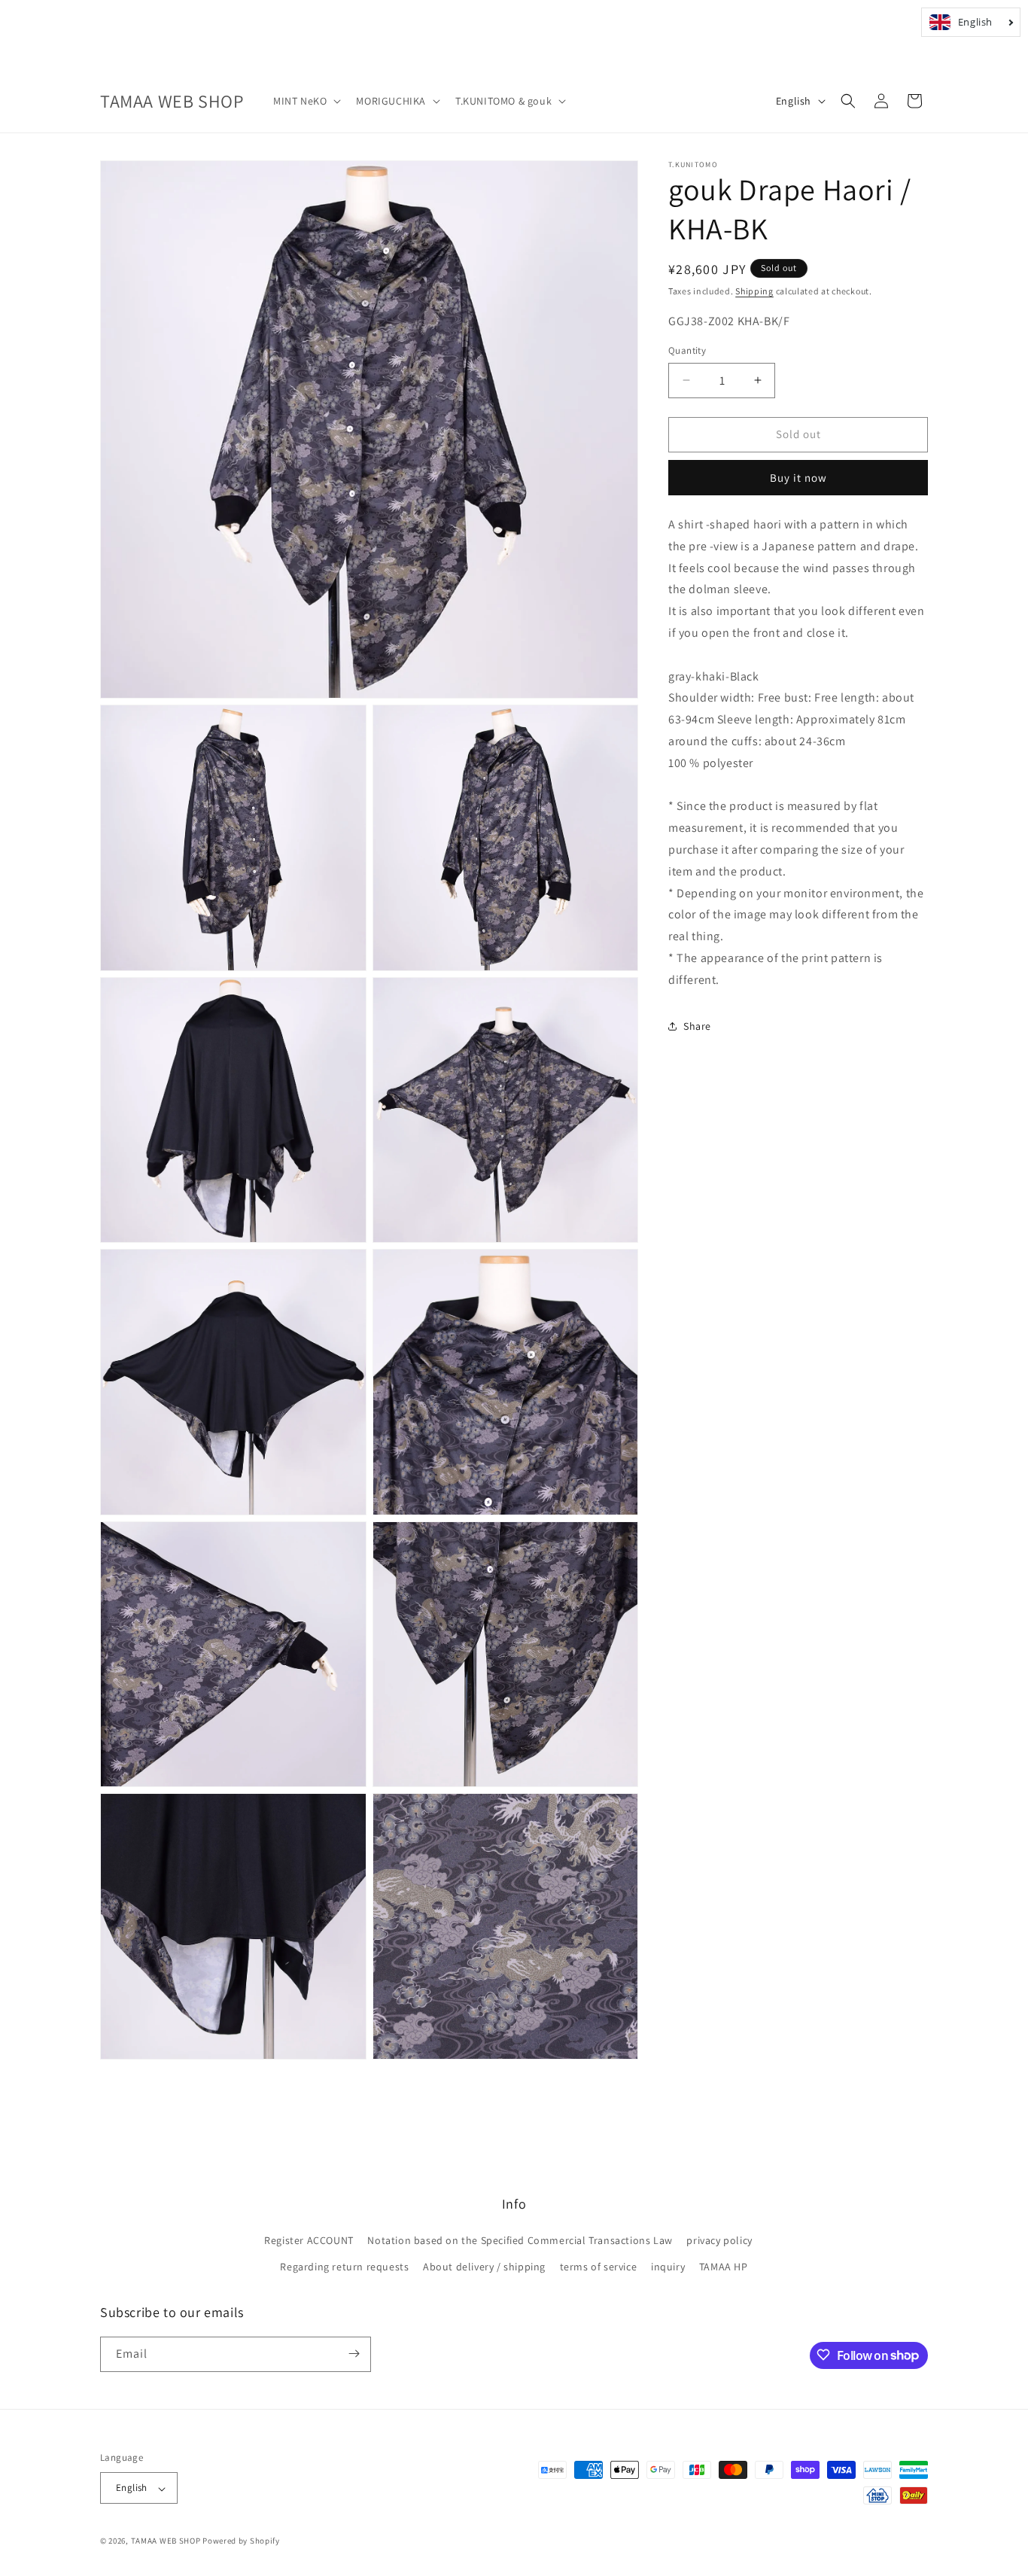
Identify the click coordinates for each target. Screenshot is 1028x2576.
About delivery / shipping (484, 2267)
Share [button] (697, 1026)
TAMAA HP (724, 2267)
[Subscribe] (354, 2354)
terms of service (599, 2267)
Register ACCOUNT (309, 2240)
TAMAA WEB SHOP (166, 2541)
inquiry (668, 2267)
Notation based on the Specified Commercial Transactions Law (520, 2240)
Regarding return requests (344, 2267)
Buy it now (798, 478)
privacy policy (719, 2240)
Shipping (754, 291)
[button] (306, 101)
